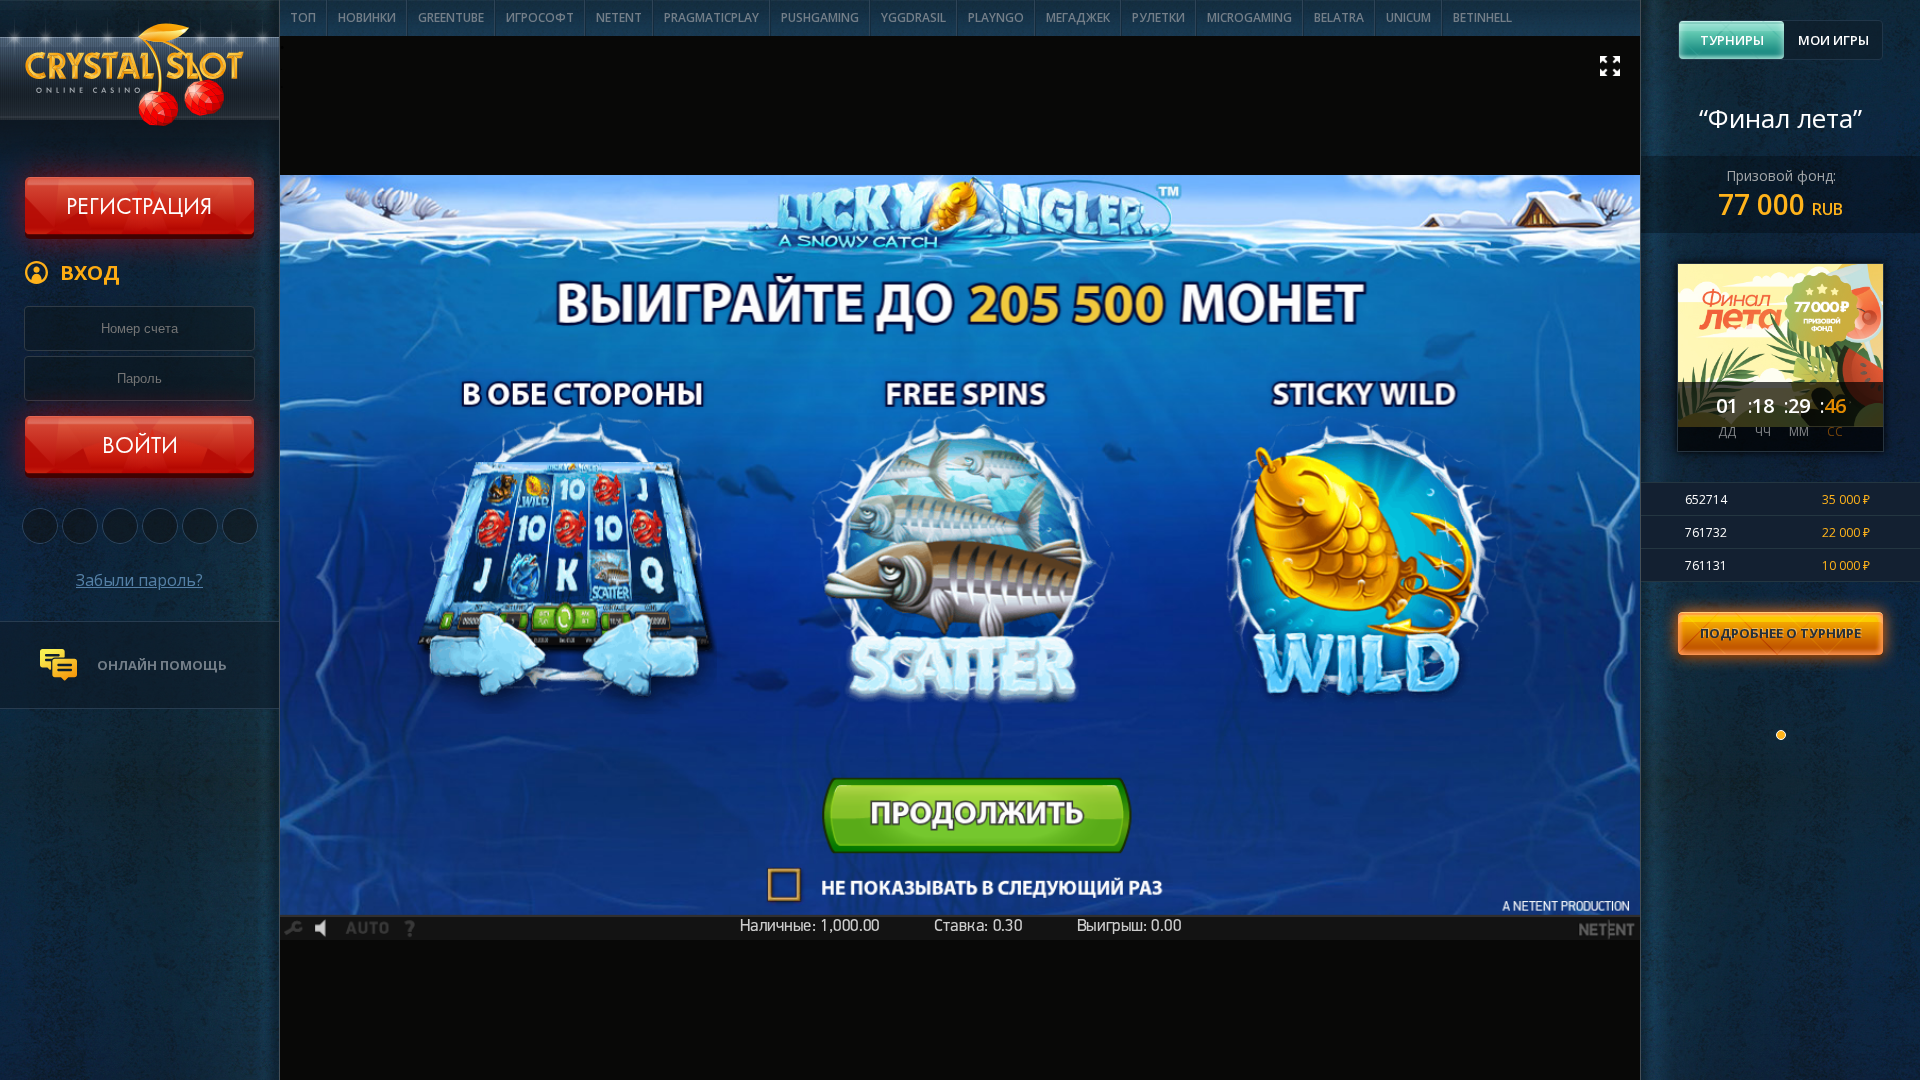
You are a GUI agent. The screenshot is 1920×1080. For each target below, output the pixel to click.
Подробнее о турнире (1780, 633)
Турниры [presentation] (1732, 40)
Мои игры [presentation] (1833, 40)
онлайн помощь (162, 665)
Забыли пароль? (139, 580)
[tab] (1731, 40)
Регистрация (139, 208)
